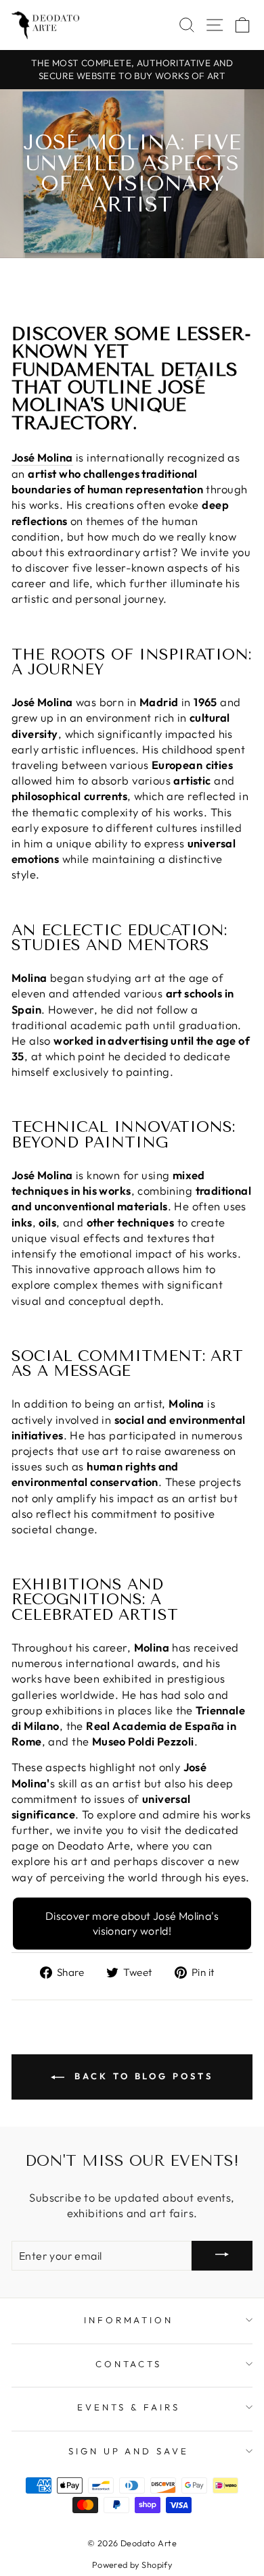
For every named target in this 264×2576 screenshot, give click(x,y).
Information (129, 2320)
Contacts (129, 2364)
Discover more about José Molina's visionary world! (132, 1923)
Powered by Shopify (132, 2565)
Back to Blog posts (141, 2076)
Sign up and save (129, 2451)
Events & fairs (129, 2407)
